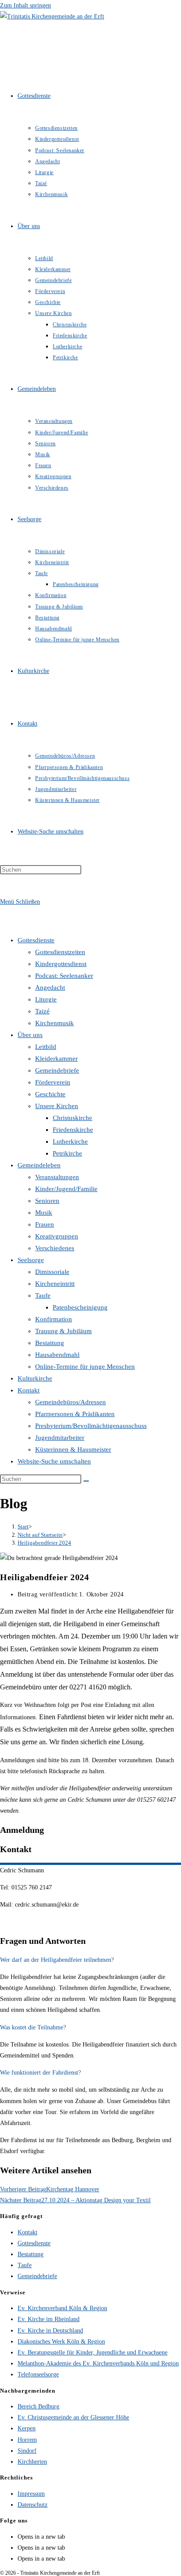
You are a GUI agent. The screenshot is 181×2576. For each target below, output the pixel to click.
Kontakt (29, 1390)
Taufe (43, 1295)
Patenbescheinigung (80, 1307)
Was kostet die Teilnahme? (33, 2027)
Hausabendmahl (57, 1355)
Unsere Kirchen (57, 1106)
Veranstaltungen (57, 1177)
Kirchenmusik (54, 1023)
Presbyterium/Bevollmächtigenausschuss (91, 1426)
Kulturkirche (35, 1378)
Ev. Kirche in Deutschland (50, 2331)
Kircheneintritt (55, 1284)
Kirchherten (32, 2462)
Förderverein (53, 1082)
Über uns (30, 1035)
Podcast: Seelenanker (64, 976)
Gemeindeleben (39, 1165)
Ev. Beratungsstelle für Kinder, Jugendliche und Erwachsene (92, 2352)
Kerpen (27, 2428)
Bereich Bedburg (38, 2406)
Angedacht (50, 987)
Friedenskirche (73, 1130)
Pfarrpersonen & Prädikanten (75, 1414)
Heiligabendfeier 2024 (44, 1543)
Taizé (42, 1011)
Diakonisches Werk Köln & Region (61, 2342)
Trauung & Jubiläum (63, 1331)
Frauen (45, 1224)
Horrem (27, 2440)
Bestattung (50, 1343)
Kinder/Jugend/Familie (66, 1189)
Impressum (31, 2494)
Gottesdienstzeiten (60, 952)
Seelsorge (31, 1260)
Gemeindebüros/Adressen (71, 1402)
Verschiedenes (55, 1248)
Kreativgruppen (57, 1236)
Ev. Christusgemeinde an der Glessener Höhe (73, 2417)
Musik (44, 1213)
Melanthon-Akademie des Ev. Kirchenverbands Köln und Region (98, 2363)
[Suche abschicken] (86, 1481)
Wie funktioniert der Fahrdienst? (40, 2073)
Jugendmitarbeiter (60, 1438)
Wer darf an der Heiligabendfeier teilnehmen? (57, 1960)
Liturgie (46, 999)
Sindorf (27, 2451)
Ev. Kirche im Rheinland (49, 2319)
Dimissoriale (52, 1272)
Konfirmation (54, 1319)
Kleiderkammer (56, 1059)
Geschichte (50, 1094)
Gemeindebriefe (57, 1070)
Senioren (47, 1201)
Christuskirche (72, 1118)
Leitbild (46, 1047)
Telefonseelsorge (38, 2374)
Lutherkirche (70, 1141)
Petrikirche (67, 1153)
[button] (90, 1960)
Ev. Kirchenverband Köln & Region (62, 2308)
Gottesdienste (36, 940)
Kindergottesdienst (61, 964)
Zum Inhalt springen (25, 5)
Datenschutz (33, 2505)
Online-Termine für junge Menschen (85, 1367)
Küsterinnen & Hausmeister (73, 1449)
